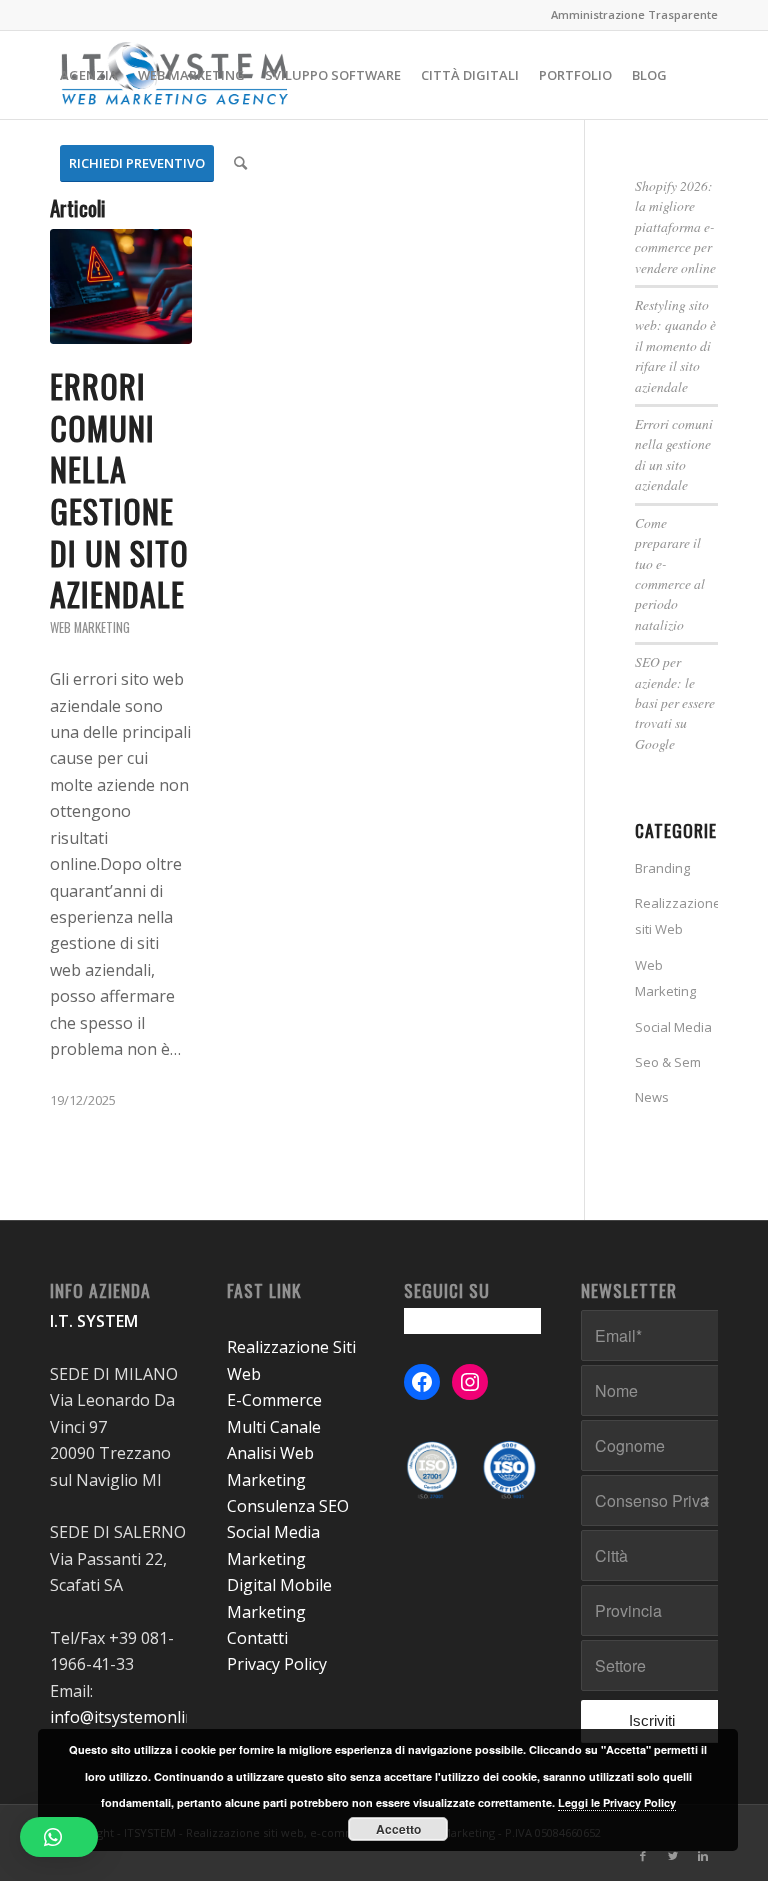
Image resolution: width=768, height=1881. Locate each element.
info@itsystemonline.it (133, 1717)
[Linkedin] (703, 1856)
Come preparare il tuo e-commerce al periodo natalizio (670, 573)
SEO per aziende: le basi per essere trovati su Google (675, 702)
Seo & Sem (668, 1062)
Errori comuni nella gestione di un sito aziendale (119, 489)
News (652, 1097)
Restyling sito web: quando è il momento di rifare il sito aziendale (675, 345)
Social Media (673, 1027)
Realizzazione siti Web (676, 916)
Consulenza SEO (288, 1506)
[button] (59, 1837)
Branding (662, 868)
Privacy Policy (277, 1664)
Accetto (398, 1829)
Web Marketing (90, 627)
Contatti (257, 1638)
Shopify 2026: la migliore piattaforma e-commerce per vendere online (675, 226)
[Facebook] (643, 1856)
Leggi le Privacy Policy (617, 1802)
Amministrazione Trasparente (634, 14)
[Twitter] (673, 1856)
